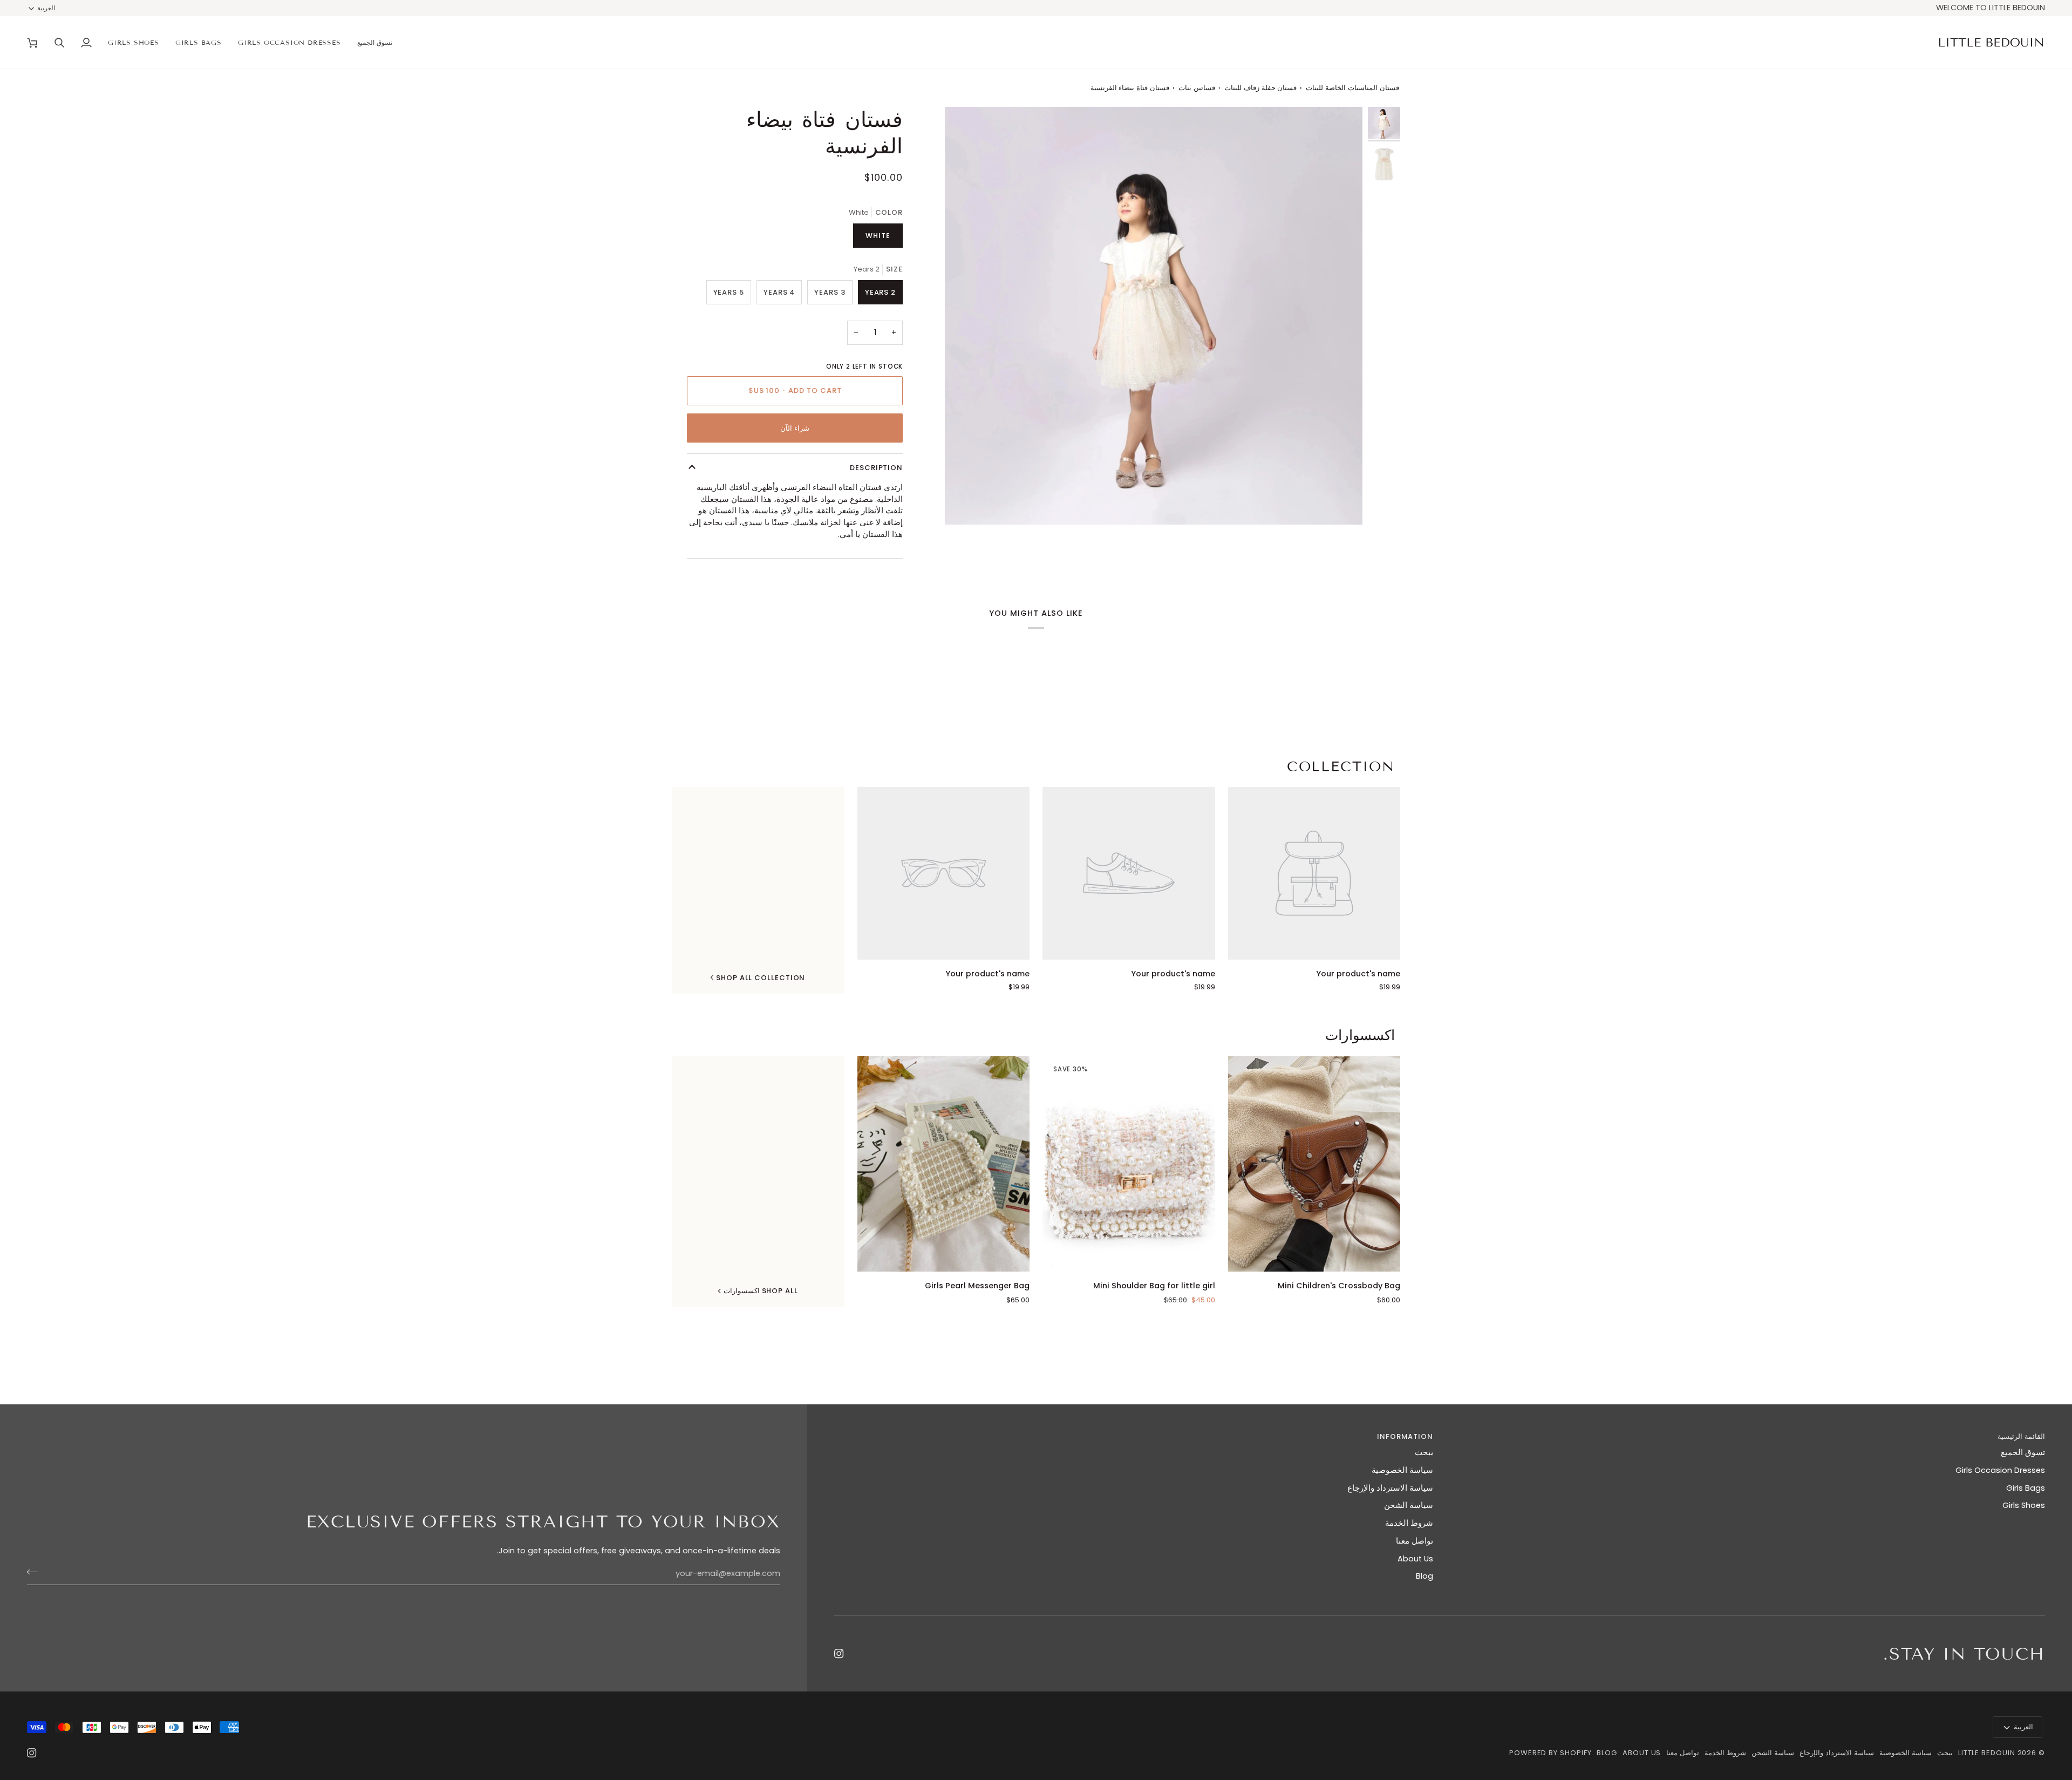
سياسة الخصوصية (1402, 1470)
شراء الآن (795, 428)
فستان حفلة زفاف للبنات (1261, 88)
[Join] (36, 1572)
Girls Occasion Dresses (2000, 1470)
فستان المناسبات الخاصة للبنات (1352, 88)
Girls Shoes (2024, 1505)
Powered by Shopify (1550, 1753)
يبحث (1424, 1452)
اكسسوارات (1360, 1035)
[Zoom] (1342, 504)
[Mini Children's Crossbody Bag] (1314, 1164)
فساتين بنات (1197, 88)
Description (876, 468)
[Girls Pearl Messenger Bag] (944, 1164)
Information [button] (1405, 1436)
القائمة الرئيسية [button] (2021, 1436)
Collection (1341, 767)
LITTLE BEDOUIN (1987, 1753)
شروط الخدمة (1409, 1523)
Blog (1424, 1576)
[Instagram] (839, 1654)
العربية (46, 8)
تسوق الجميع (2023, 1452)
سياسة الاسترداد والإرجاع (1390, 1488)
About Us (1415, 1559)
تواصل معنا (1415, 1541)
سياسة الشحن (1409, 1505)
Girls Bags (2026, 1488)
